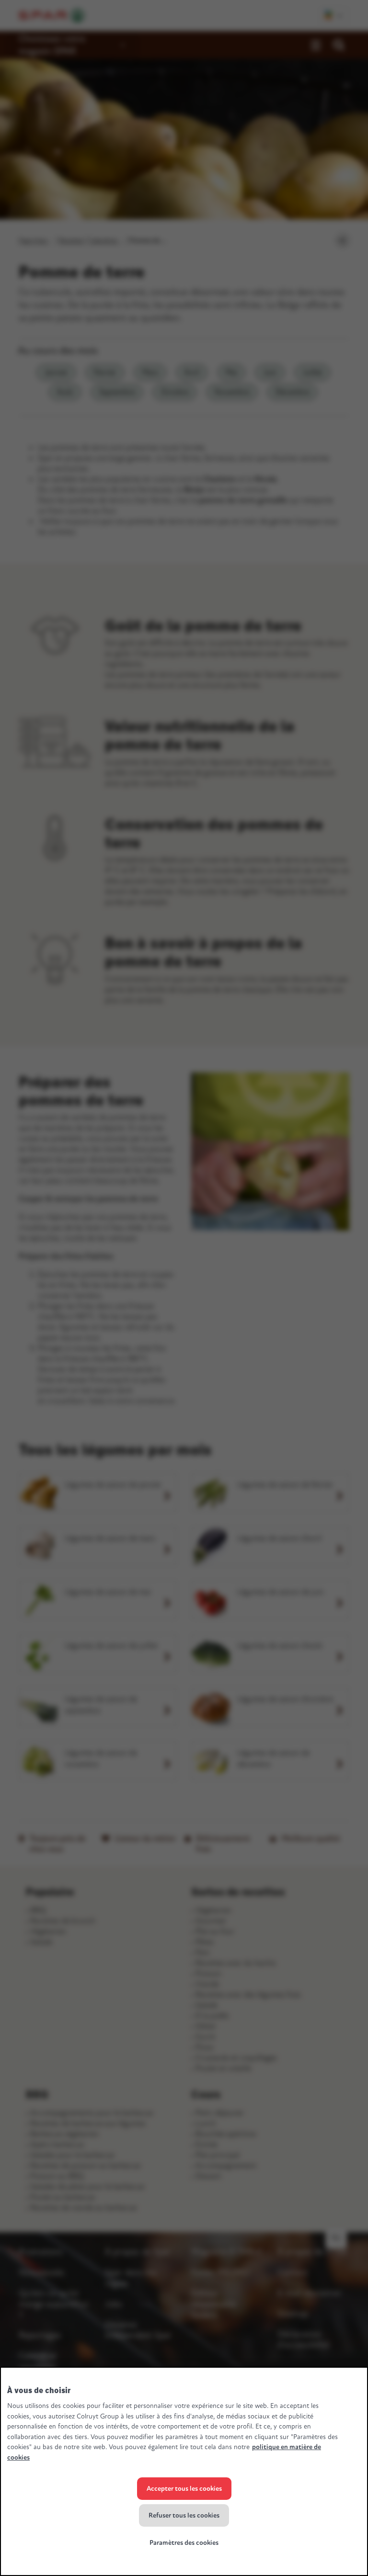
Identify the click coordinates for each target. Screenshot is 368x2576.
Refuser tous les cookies (184, 2515)
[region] (184, 2471)
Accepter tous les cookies (184, 2489)
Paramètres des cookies (184, 2543)
